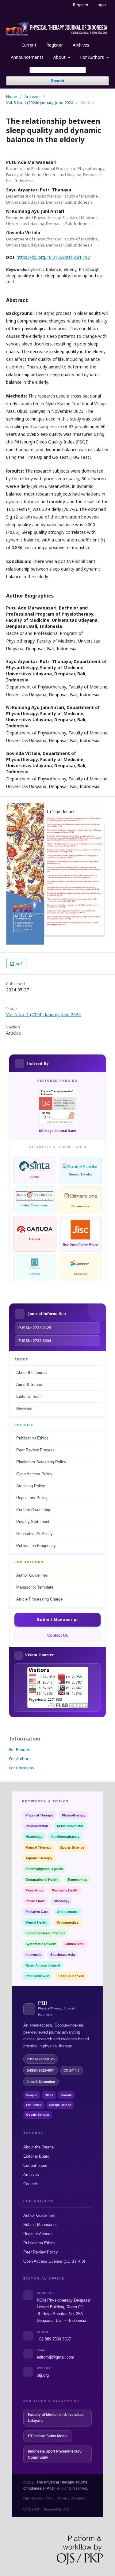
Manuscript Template (35, 1587)
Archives (81, 45)
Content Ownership (33, 1510)
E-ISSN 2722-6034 (41, 2070)
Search (57, 81)
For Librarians (22, 1768)
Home (12, 96)
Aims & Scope (29, 1385)
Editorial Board (36, 2156)
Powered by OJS (57, 2509)
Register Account (38, 2234)
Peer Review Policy (41, 2252)
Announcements (27, 57)
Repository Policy (32, 1498)
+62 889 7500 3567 (54, 2339)
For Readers (20, 1749)
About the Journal (32, 1373)
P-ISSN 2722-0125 (41, 2059)
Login (101, 5)
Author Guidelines (32, 1575)
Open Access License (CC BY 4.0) (54, 2261)
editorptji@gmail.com (56, 2357)
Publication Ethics (32, 1438)
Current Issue (35, 2165)
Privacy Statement (33, 1522)
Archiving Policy (31, 1486)
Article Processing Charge (39, 1599)
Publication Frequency (36, 1546)
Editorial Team (29, 1397)
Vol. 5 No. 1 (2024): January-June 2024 (40, 103)
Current (29, 45)
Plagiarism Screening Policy (41, 1462)
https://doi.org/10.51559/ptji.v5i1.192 (53, 257)
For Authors (93, 57)
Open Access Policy (34, 1474)
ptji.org (43, 2375)
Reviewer (24, 1409)
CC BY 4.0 (31, 2509)
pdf (18, 964)
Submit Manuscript (40, 2225)
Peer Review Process (35, 1450)
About (60, 57)
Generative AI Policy (34, 1534)
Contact (30, 2184)
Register (55, 45)
